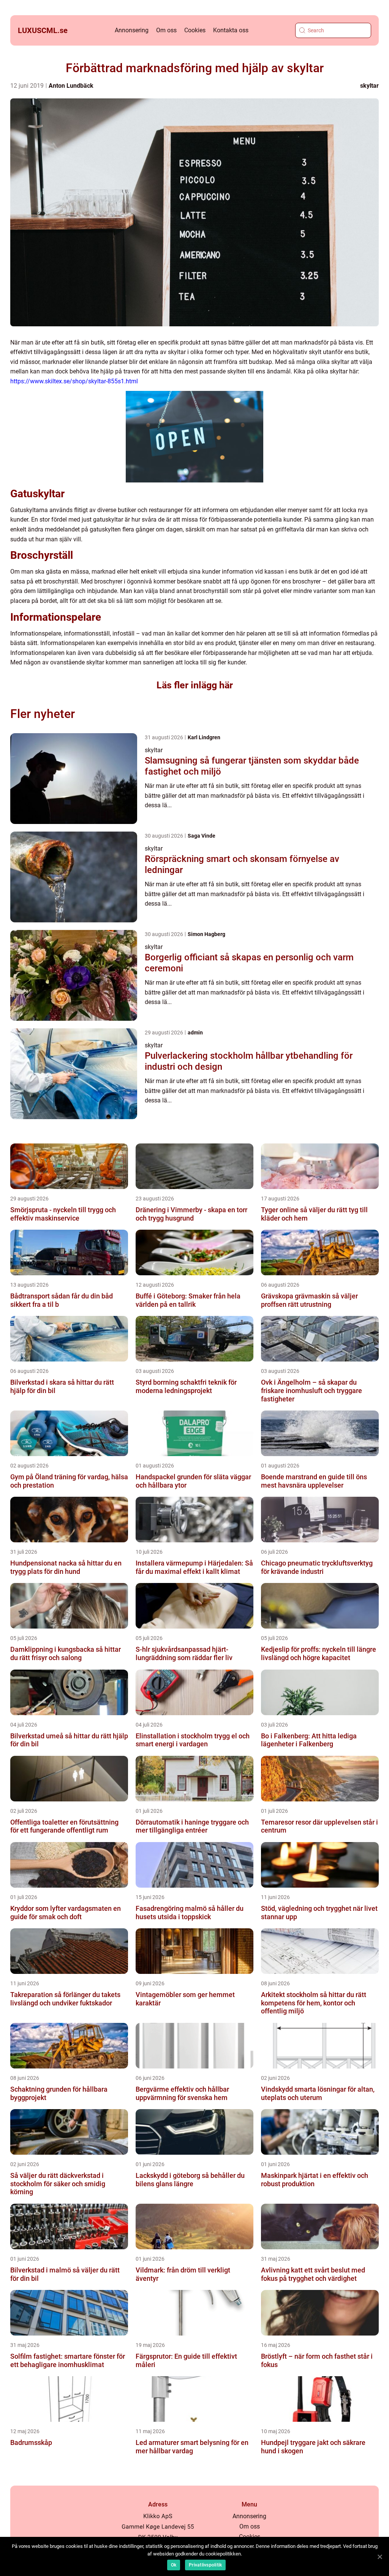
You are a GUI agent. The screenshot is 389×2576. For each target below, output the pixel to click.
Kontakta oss (231, 30)
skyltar (369, 86)
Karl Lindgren (204, 737)
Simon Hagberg (206, 934)
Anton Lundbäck (71, 86)
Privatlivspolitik (205, 2565)
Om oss (166, 30)
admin (195, 1033)
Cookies (195, 30)
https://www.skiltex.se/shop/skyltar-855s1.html (74, 381)
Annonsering (132, 30)
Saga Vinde (202, 836)
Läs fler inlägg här (195, 685)
